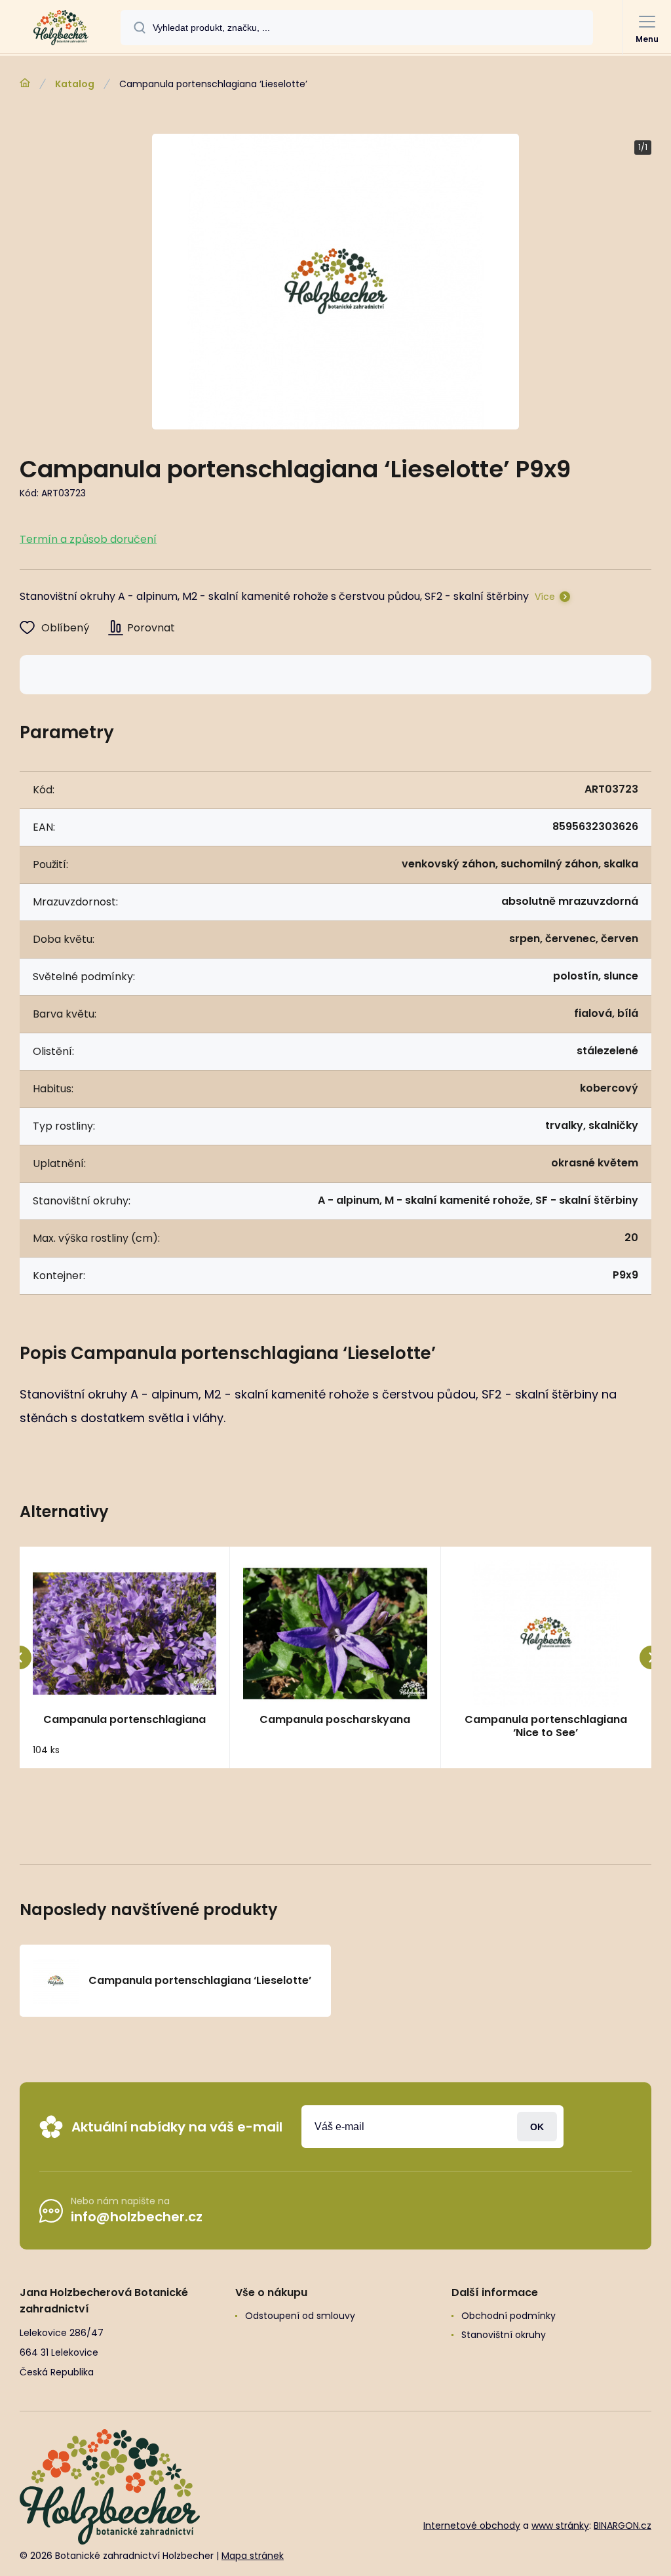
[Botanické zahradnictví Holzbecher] (25, 83)
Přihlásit (537, 2127)
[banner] (61, 28)
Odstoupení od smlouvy (300, 2316)
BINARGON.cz (623, 2526)
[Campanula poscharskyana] (335, 1634)
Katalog (75, 84)
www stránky (560, 2526)
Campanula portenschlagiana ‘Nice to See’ (546, 1726)
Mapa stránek (253, 2556)
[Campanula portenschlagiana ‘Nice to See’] (546, 1634)
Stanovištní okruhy (504, 2335)
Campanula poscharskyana (335, 1720)
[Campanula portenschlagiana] (125, 1634)
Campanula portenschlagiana (125, 1720)
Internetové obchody (472, 2526)
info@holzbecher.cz (137, 2217)
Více (545, 597)
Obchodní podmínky (508, 2316)
